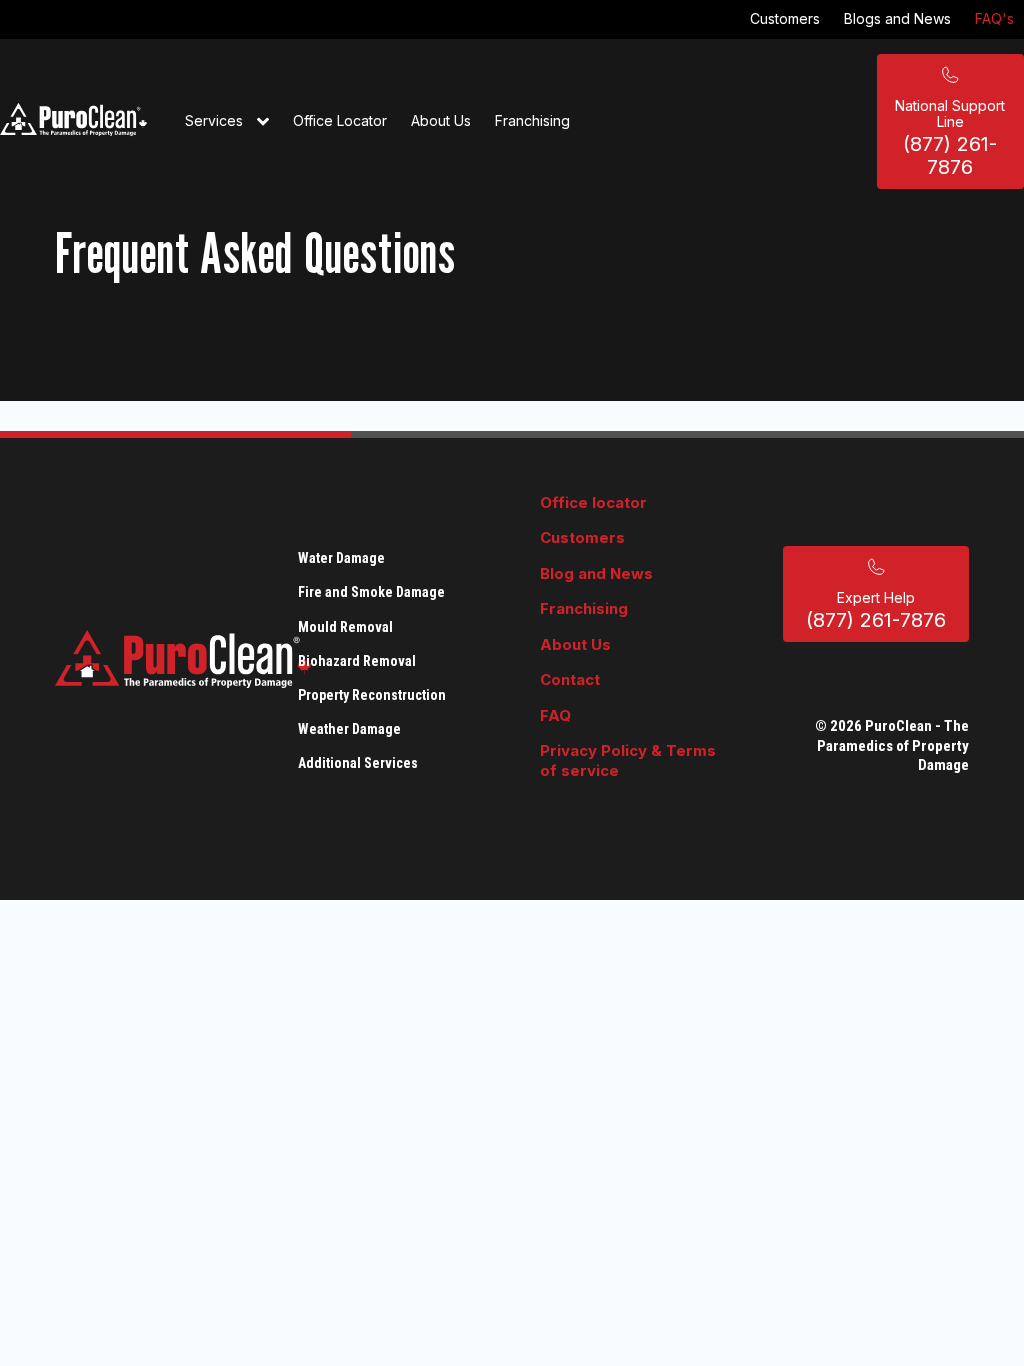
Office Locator (340, 120)
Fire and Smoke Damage (371, 592)
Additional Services (358, 763)
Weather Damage (349, 729)
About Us (441, 120)
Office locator (593, 502)
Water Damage (341, 558)
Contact (570, 679)
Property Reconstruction (372, 695)
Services (216, 120)
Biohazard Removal (357, 661)
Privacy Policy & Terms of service (628, 760)
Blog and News (596, 573)
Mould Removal (345, 627)
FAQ (555, 715)
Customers (785, 18)
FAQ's (994, 18)
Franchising (532, 120)
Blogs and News (897, 18)
